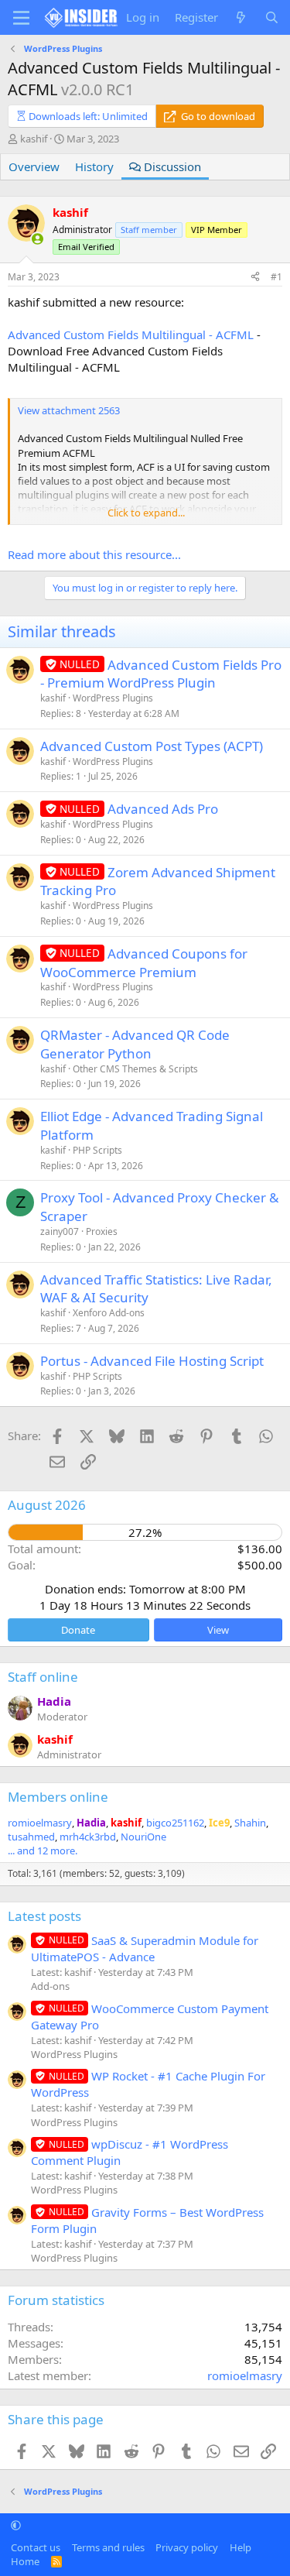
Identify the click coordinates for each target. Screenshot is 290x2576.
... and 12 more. (43, 1851)
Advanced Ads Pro (163, 809)
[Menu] (21, 18)
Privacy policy (187, 2547)
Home (25, 2561)
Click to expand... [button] (146, 513)
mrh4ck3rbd (88, 1837)
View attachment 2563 (69, 410)
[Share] (255, 278)
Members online (58, 1797)
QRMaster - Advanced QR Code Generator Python (135, 1044)
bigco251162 (175, 1823)
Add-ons (50, 1986)
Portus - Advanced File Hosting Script (152, 1361)
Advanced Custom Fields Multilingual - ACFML (131, 334)
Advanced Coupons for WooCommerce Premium (144, 963)
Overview (34, 166)
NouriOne (143, 1837)
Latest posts (44, 1916)
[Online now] (38, 239)
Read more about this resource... (94, 554)
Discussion (171, 166)
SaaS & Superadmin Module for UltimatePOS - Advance (145, 1948)
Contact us (36, 2547)
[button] (16, 2525)
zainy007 (60, 1231)
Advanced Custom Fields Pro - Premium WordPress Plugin (161, 674)
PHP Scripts (97, 1150)
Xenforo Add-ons (109, 1313)
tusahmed (31, 1837)
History (94, 166)
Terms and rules (108, 2547)
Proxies (102, 1231)
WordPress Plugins (113, 698)
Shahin (250, 1823)
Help (241, 2547)
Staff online (43, 1677)
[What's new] (241, 17)
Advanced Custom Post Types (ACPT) (152, 746)
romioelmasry (40, 1823)
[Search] (272, 17)
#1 (276, 277)
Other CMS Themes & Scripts (135, 1069)
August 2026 (47, 1505)
